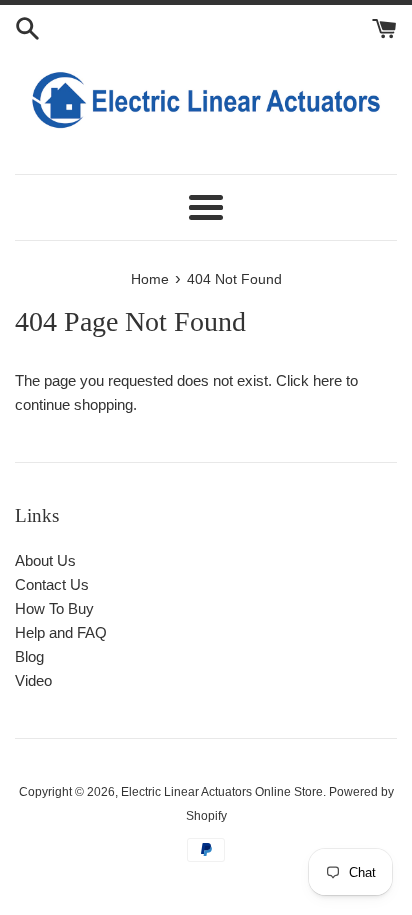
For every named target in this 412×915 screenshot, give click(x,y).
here (327, 380)
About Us (45, 560)
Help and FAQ (61, 632)
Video (33, 680)
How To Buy (54, 608)
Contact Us (52, 584)
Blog (29, 656)
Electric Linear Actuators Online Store (222, 792)
